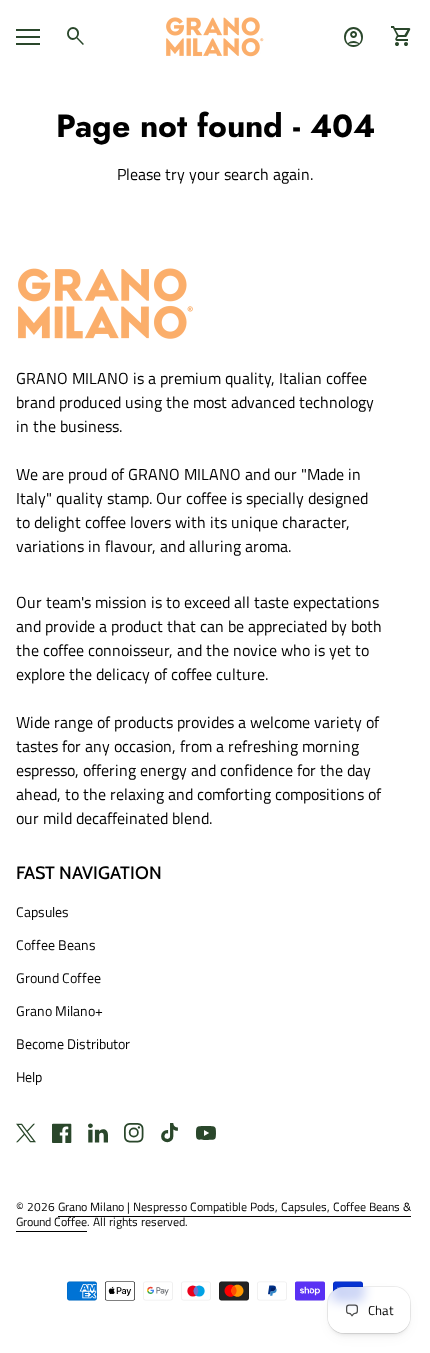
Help (29, 1076)
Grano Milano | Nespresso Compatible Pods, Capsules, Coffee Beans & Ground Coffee (213, 1214)
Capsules (42, 911)
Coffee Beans (56, 944)
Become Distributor (73, 1043)
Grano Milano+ (59, 1010)
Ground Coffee (58, 977)
